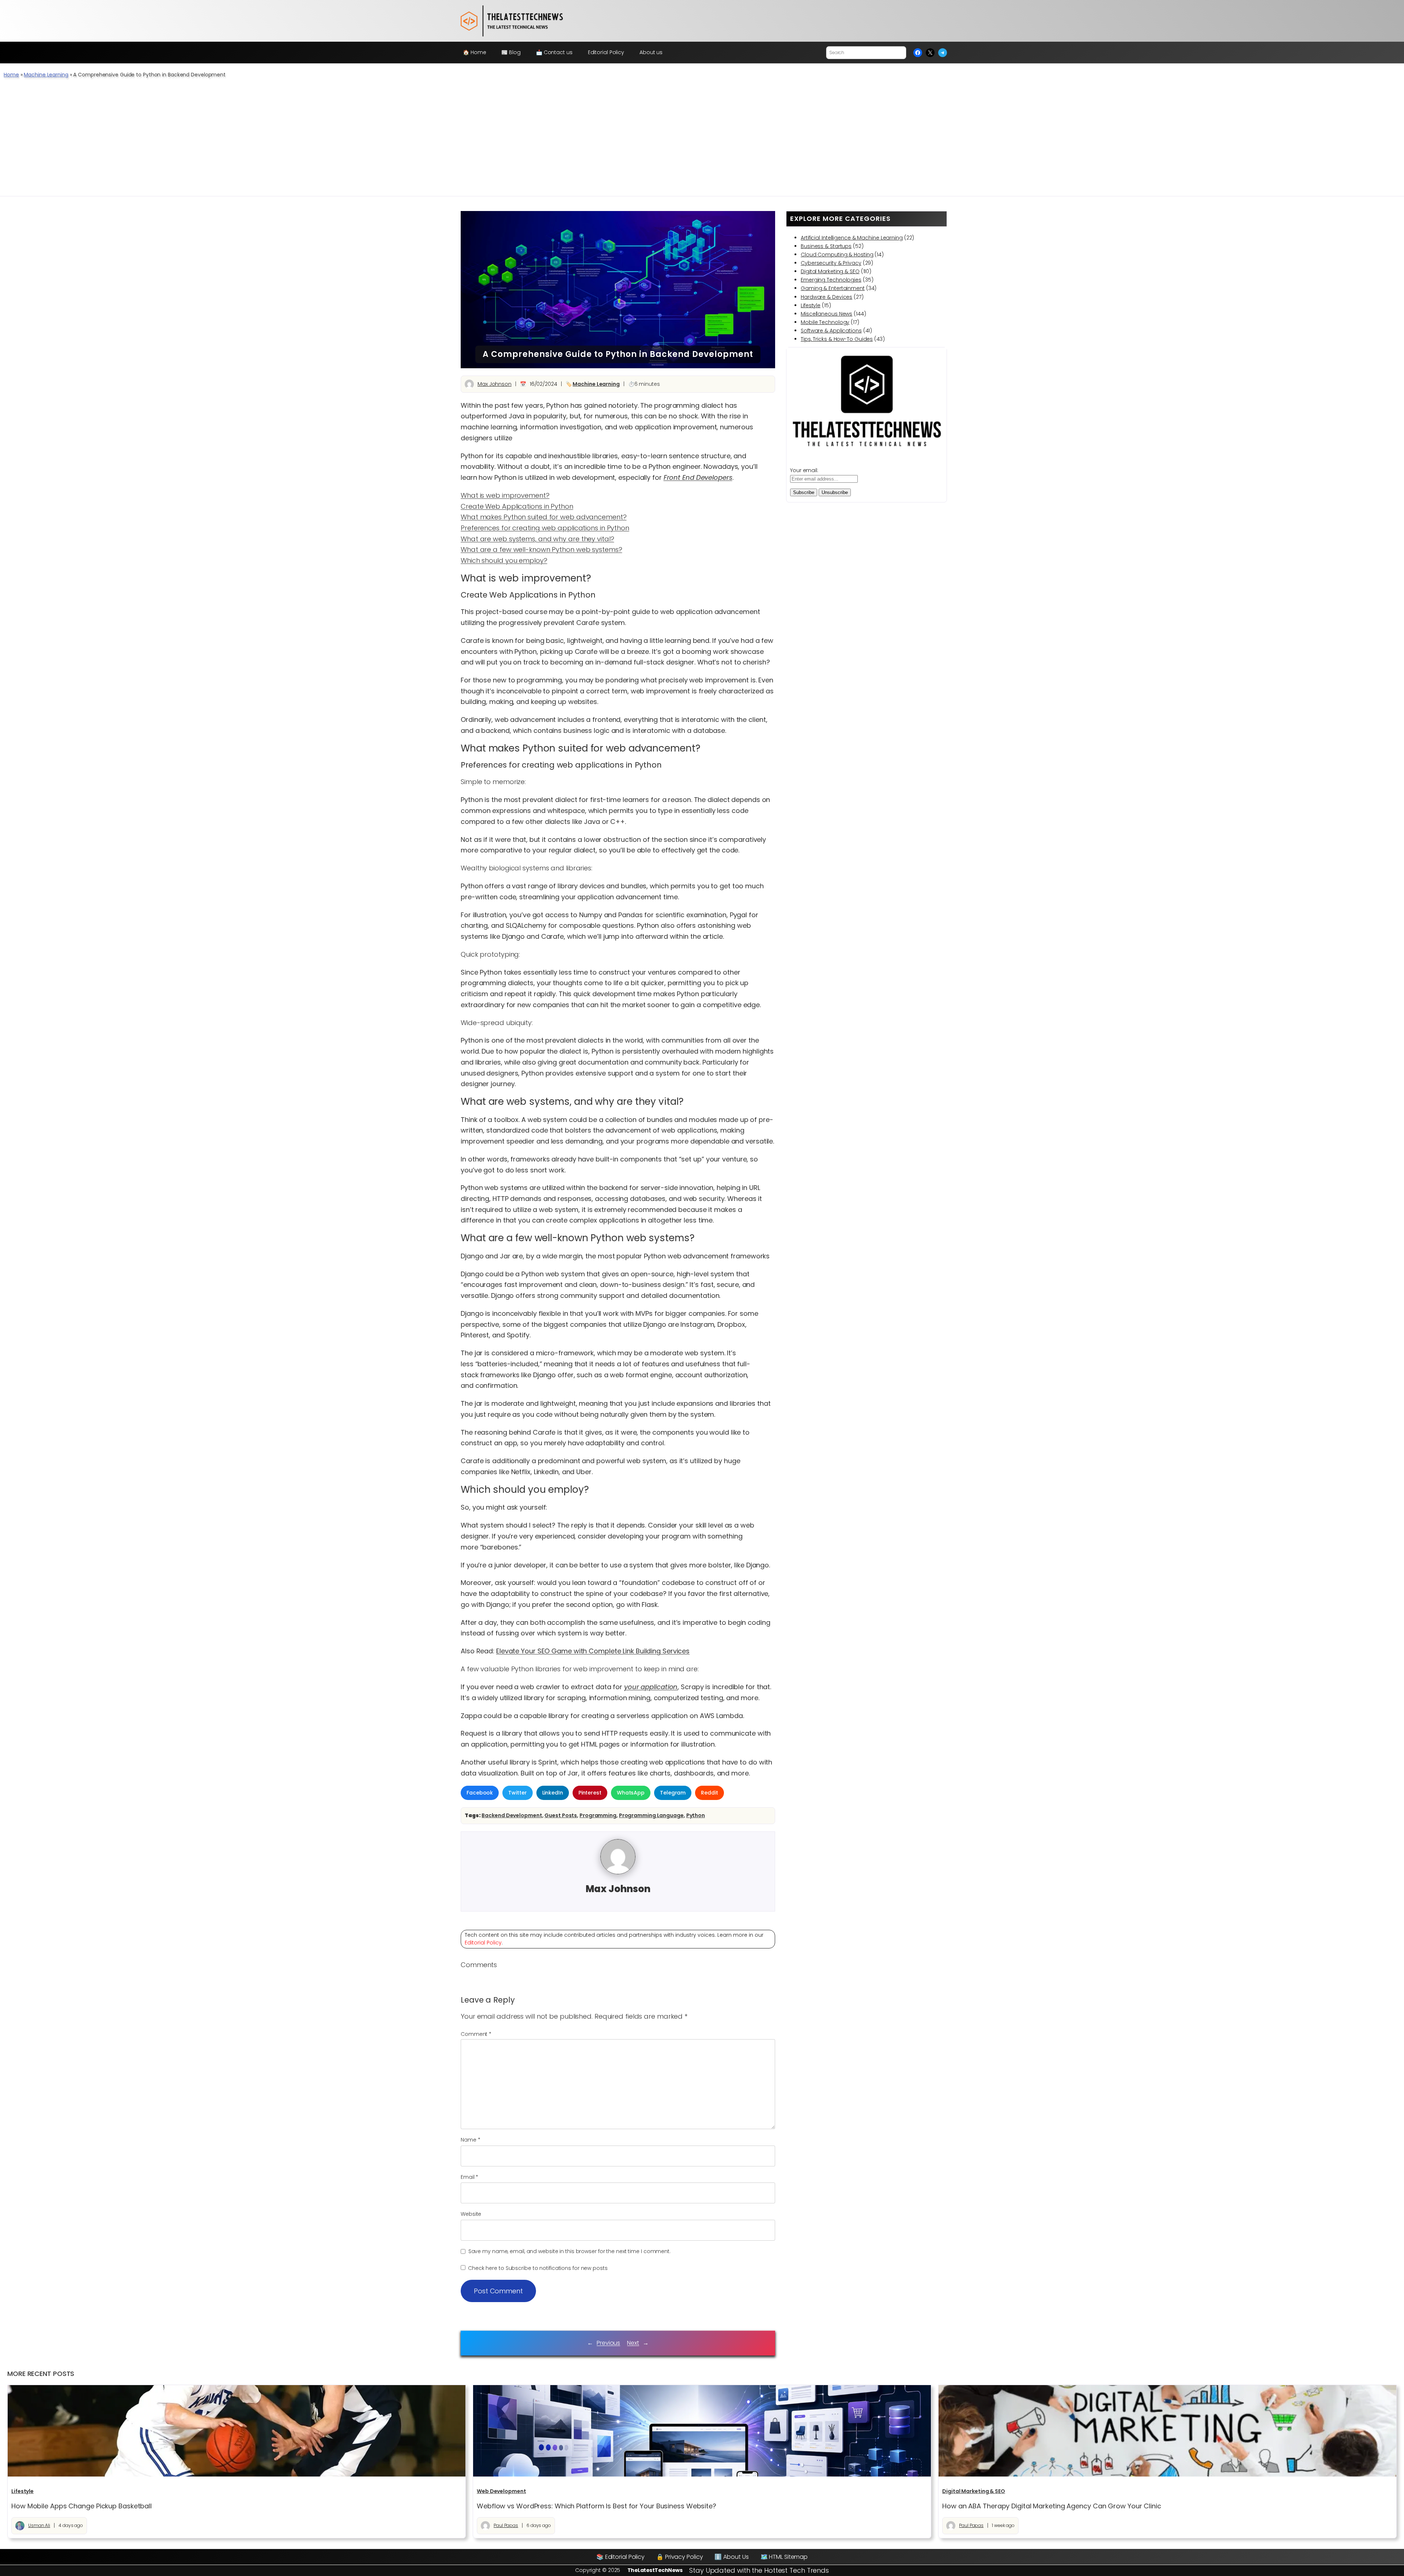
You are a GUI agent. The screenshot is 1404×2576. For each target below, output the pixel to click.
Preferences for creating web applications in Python (545, 528)
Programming (598, 1815)
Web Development (501, 2491)
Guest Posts (561, 1815)
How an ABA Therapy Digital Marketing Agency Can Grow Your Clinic (1052, 2506)
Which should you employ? (504, 560)
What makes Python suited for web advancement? (544, 517)
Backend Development (512, 1815)
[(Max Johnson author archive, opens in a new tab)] (618, 1872)
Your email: (804, 470)
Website (471, 2214)
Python (696, 1815)
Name (470, 2140)
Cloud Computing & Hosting (837, 255)
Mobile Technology (825, 322)
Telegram (673, 1793)
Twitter (517, 1793)
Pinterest (590, 1793)
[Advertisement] (702, 141)
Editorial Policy (483, 1943)
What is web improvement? (505, 495)
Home (11, 75)
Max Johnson (495, 384)
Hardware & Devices (826, 297)
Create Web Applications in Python (517, 506)
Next (633, 2343)
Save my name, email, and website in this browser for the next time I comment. (569, 2251)
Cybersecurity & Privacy (831, 263)
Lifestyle (811, 305)
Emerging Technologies (831, 280)
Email (469, 2177)
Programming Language (651, 1815)
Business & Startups (826, 246)
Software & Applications (831, 331)
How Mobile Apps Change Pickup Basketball (82, 2506)
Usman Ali (39, 2525)
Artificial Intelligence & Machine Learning (852, 238)
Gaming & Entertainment (833, 288)
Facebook (480, 1793)
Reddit (709, 1793)
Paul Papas (506, 2525)
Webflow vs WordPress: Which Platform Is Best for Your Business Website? (597, 2506)
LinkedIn (553, 1793)
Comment (476, 2034)
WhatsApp (631, 1793)
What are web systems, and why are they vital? (537, 539)
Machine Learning (46, 75)
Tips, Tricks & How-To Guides (837, 339)
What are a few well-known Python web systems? (541, 549)
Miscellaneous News (826, 314)
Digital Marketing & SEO (830, 271)
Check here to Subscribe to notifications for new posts (537, 2268)
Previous (608, 2343)
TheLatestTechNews (655, 2570)
